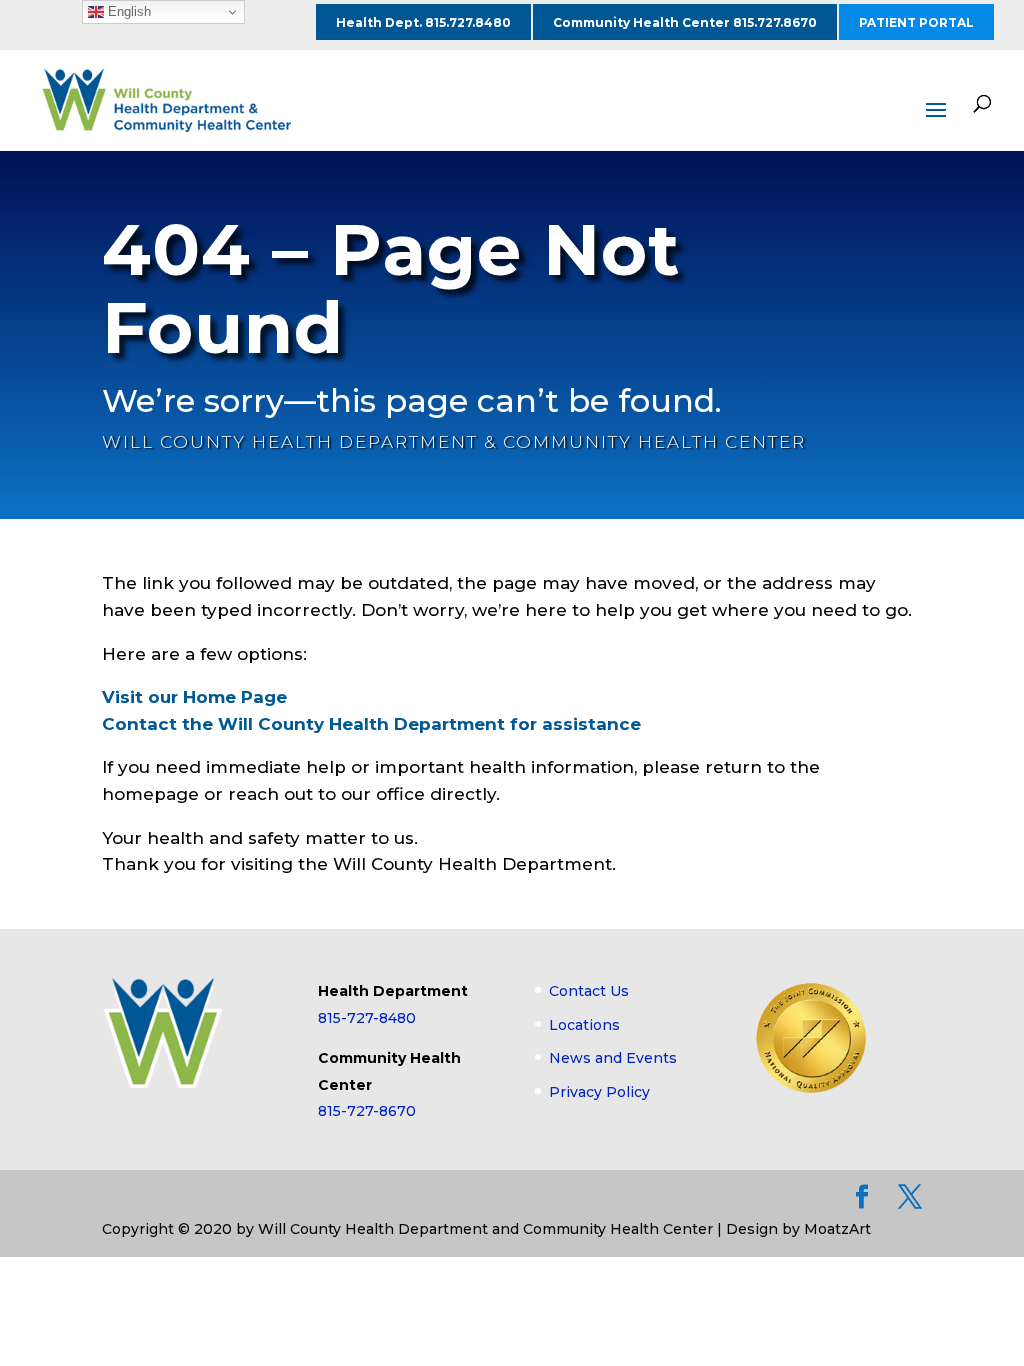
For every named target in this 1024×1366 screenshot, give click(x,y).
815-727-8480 (367, 1018)
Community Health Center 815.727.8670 (685, 22)
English (127, 11)
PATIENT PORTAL (916, 22)
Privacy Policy (599, 1092)
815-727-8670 (367, 1111)
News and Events (613, 1058)
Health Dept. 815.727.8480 (423, 22)
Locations (584, 1025)
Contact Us (589, 991)
